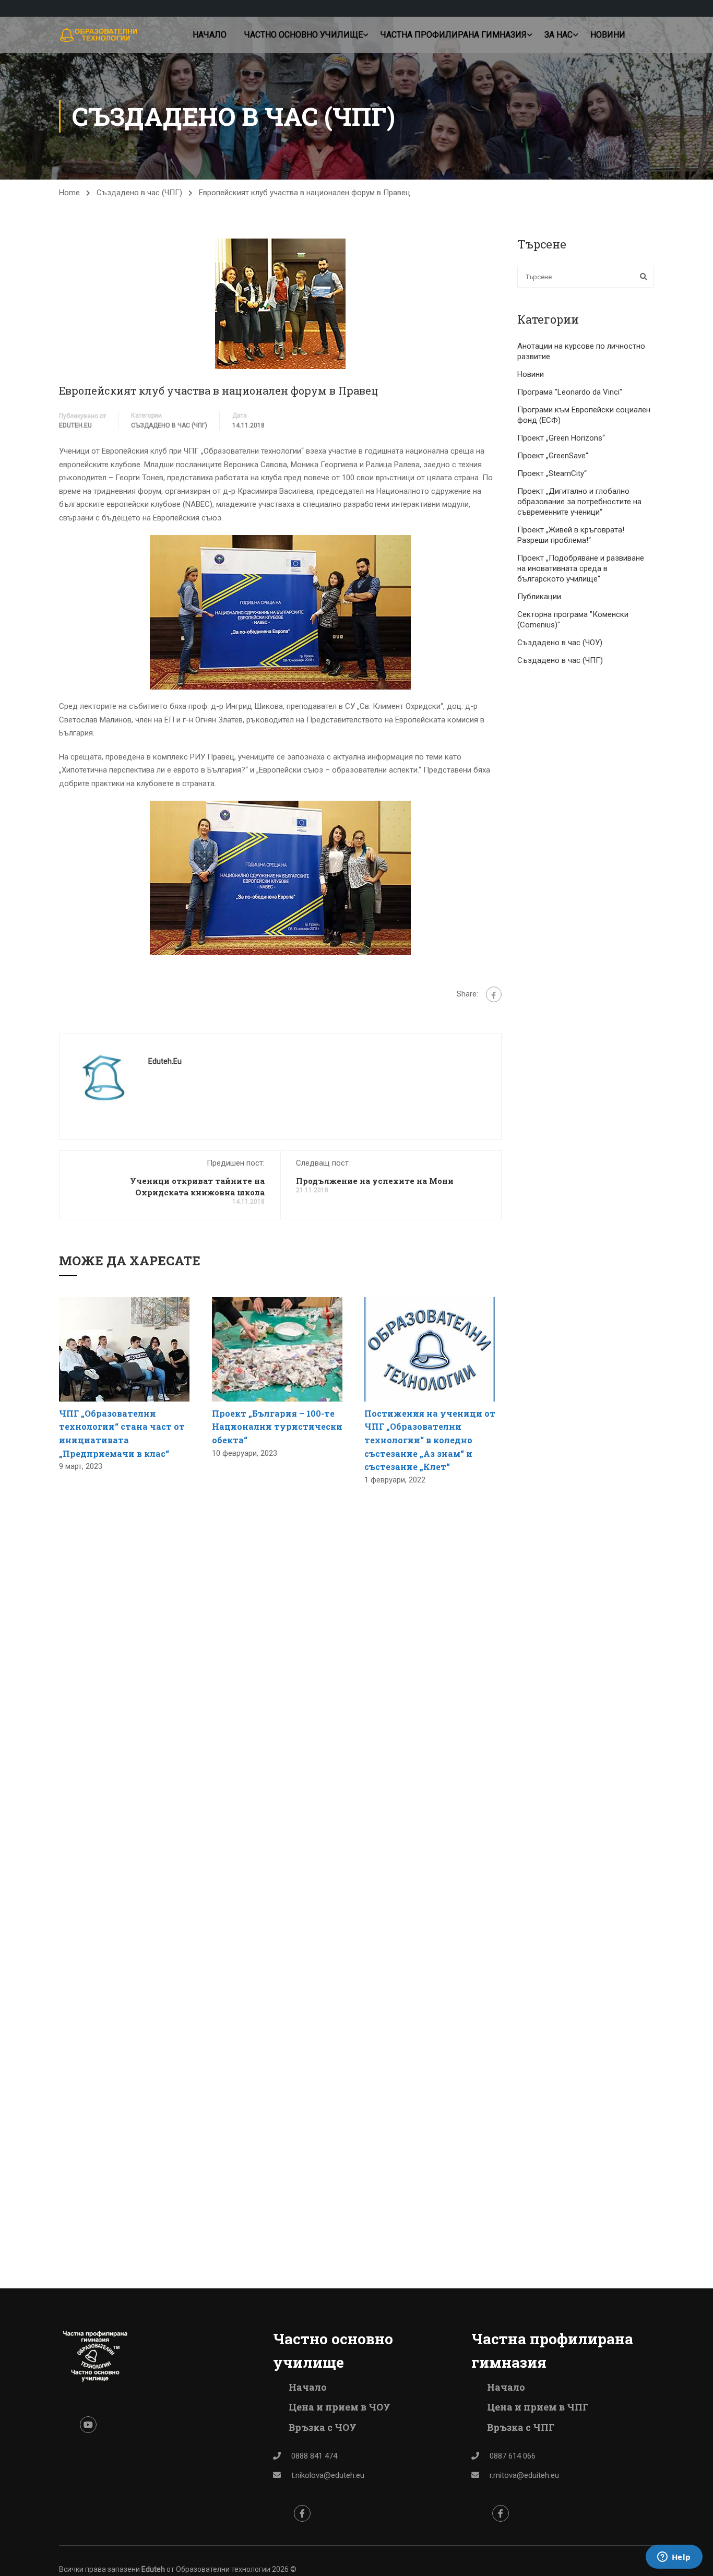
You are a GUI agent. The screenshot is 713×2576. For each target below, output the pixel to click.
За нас (558, 35)
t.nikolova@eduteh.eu (328, 2475)
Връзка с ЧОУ (323, 2427)
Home (69, 193)
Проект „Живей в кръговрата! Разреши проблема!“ (571, 535)
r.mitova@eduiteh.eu (524, 2475)
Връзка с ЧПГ (521, 2427)
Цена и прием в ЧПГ (538, 2407)
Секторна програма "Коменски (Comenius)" (573, 620)
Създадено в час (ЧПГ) (139, 193)
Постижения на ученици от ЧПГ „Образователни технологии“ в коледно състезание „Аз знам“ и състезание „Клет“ (430, 1440)
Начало (210, 35)
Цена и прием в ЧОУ (340, 2407)
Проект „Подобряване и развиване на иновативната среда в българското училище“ (581, 568)
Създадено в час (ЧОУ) (560, 643)
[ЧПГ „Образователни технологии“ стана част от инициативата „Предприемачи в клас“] (124, 1349)
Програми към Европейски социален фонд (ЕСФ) (584, 415)
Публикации (539, 597)
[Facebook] (494, 994)
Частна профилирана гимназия (454, 35)
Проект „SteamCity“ (552, 473)
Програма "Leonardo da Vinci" (570, 392)
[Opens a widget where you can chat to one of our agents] (674, 2558)
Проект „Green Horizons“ (561, 438)
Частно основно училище (304, 35)
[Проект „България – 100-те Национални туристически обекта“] (277, 1349)
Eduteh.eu (75, 425)
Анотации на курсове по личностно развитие (581, 351)
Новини (608, 35)
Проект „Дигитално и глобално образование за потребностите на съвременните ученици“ (579, 502)
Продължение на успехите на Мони (375, 1181)
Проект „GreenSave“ (553, 456)
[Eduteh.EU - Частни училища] (99, 35)
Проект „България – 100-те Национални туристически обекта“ (277, 1427)
